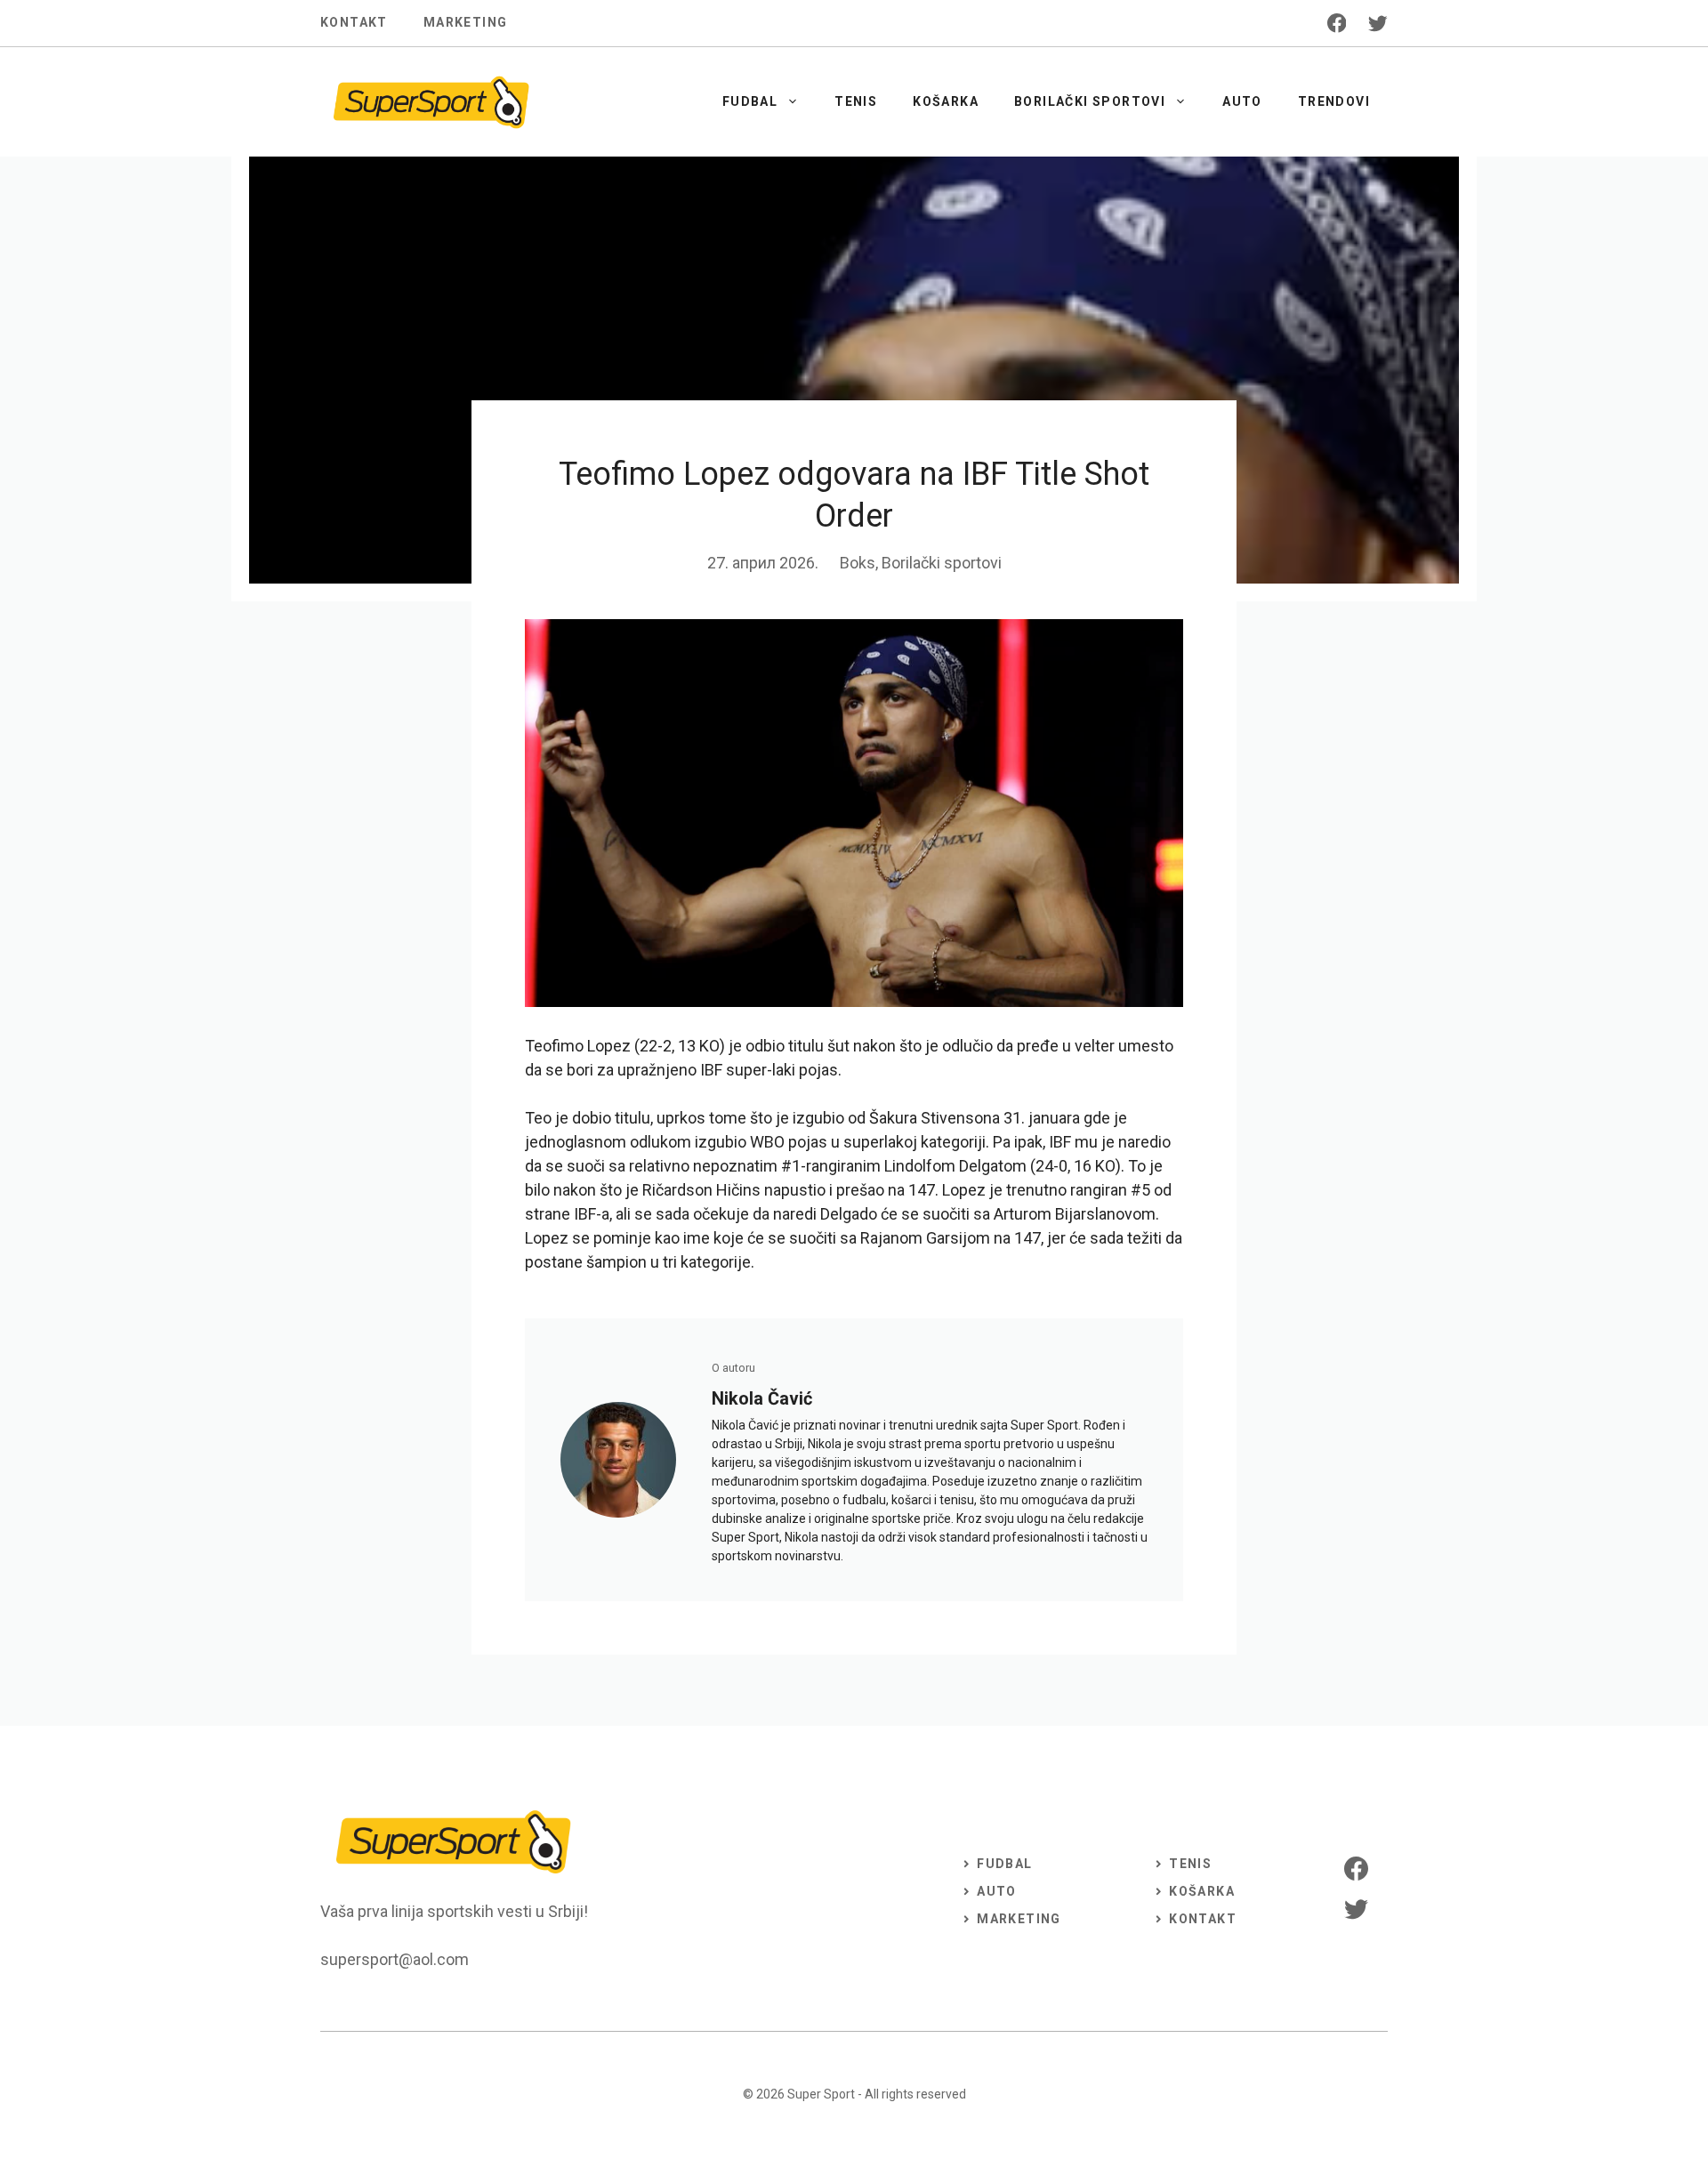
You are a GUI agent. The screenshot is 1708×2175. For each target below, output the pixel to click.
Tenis (856, 101)
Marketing (466, 22)
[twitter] (1378, 23)
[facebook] (1337, 23)
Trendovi (1334, 101)
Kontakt (354, 22)
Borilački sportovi (1090, 101)
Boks (858, 563)
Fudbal (750, 101)
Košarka (946, 101)
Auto (1242, 101)
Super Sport (821, 2094)
